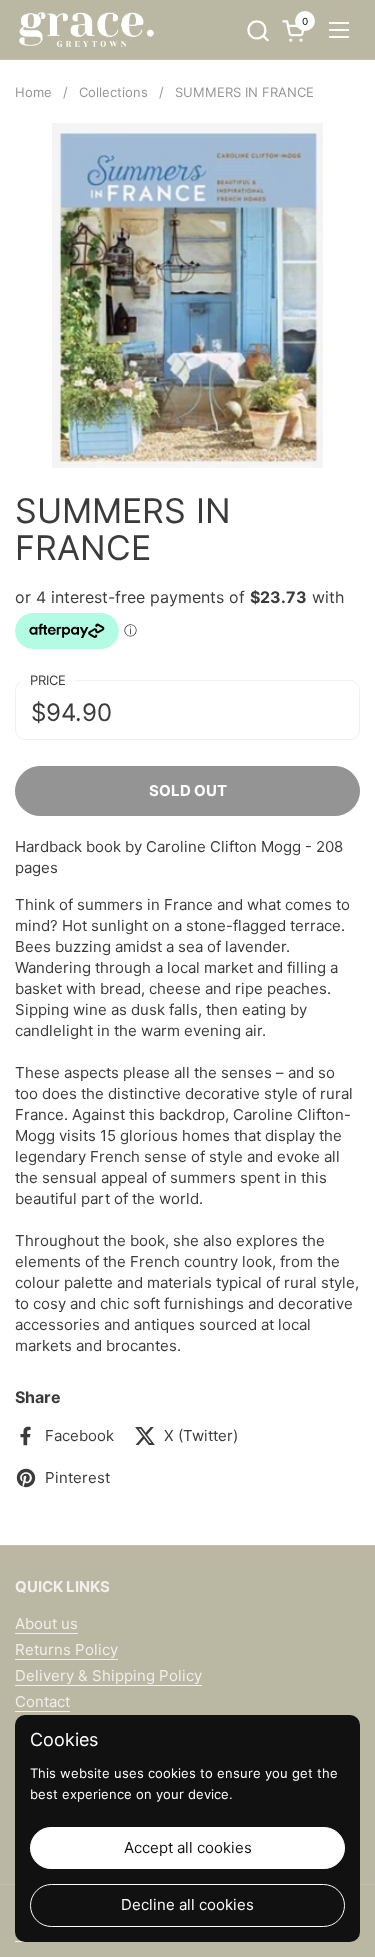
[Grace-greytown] (86, 30)
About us (46, 1623)
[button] (257, 30)
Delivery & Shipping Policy (108, 1675)
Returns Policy (66, 1649)
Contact (42, 1701)
